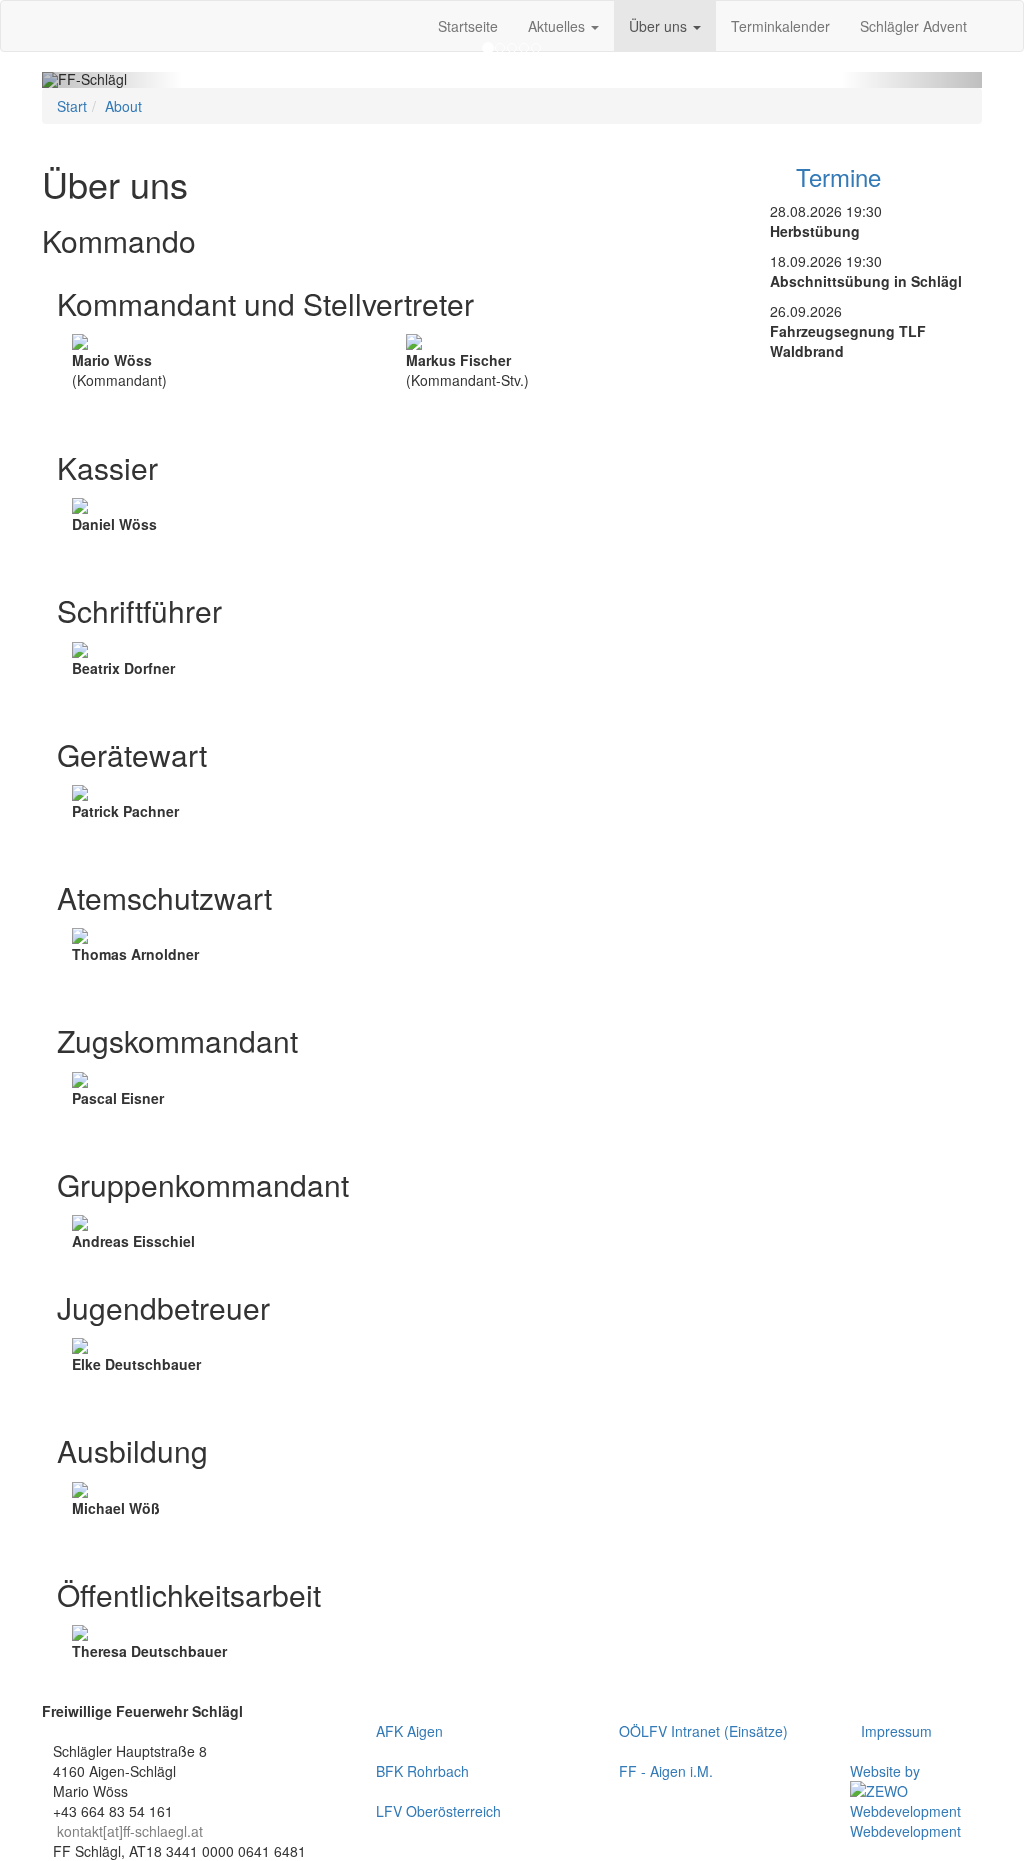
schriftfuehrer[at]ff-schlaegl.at (164, 708)
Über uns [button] (660, 26)
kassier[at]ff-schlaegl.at (144, 564)
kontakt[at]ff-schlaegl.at (130, 1831)
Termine (835, 176)
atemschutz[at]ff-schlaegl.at (158, 994)
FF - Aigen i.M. (666, 1771)
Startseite (468, 26)
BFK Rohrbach (422, 1771)
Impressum (896, 1731)
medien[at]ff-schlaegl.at (145, 1691)
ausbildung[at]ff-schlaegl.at (156, 1548)
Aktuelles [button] (558, 26)
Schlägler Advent (913, 26)
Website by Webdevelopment (905, 1801)
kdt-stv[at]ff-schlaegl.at (477, 420)
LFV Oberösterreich (438, 1811)
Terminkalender (780, 26)
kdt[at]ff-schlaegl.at (131, 420)
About (123, 106)
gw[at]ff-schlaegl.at (131, 851)
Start (72, 106)
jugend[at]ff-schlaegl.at (143, 1404)
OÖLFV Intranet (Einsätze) (703, 1731)
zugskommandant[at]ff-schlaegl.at (178, 1138)
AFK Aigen (409, 1731)
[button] (112, 80)
